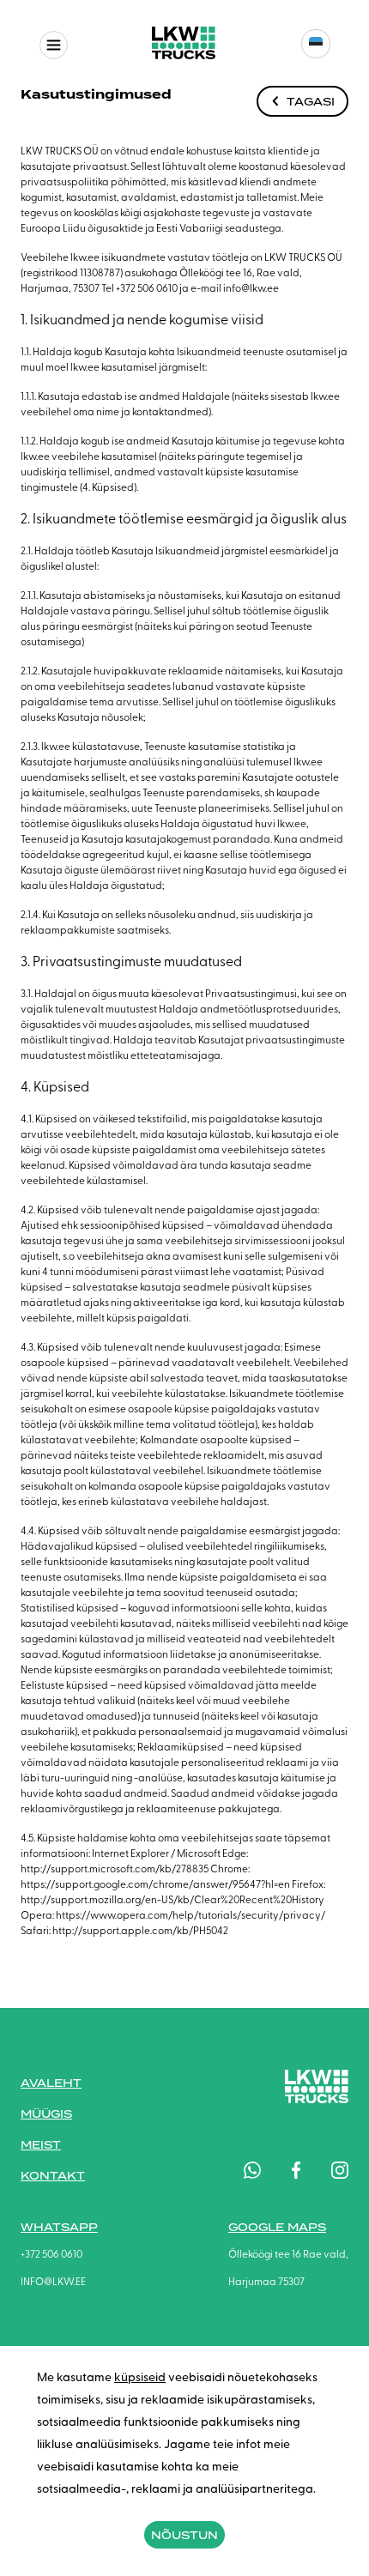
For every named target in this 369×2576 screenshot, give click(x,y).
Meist (41, 2145)
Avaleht (51, 2083)
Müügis (46, 2114)
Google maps (277, 2227)
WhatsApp (59, 2227)
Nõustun (184, 2535)
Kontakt (53, 2176)
